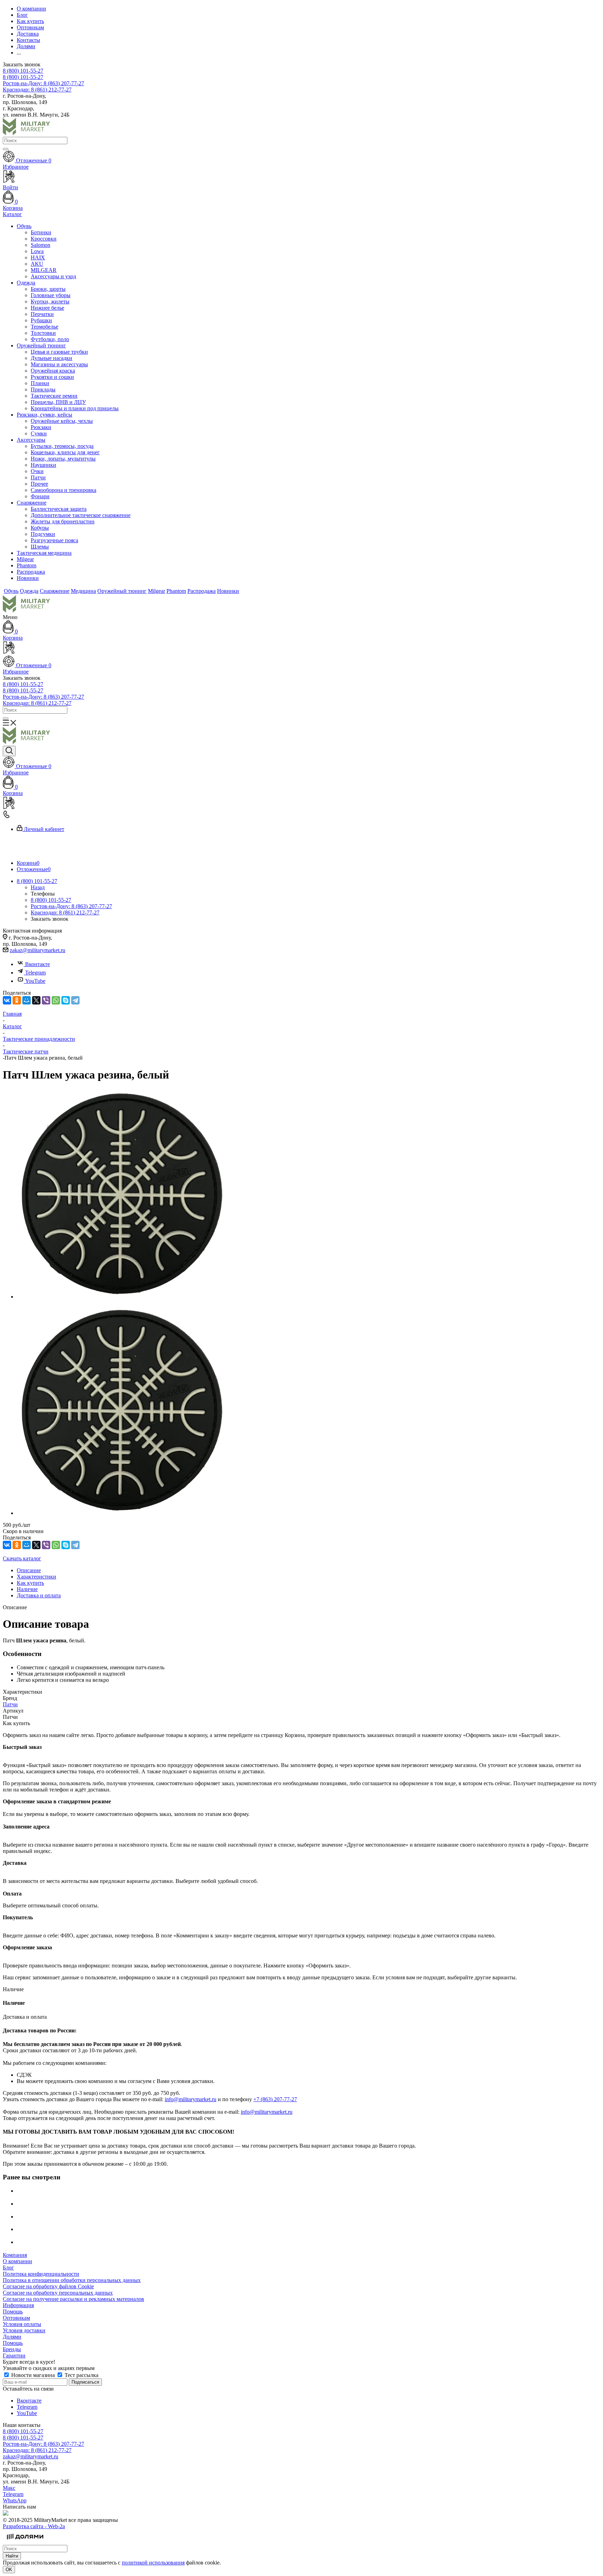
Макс (9, 2488)
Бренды (12, 2349)
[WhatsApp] (56, 1000)
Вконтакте (38, 964)
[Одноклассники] (17, 1000)
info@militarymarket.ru (191, 2099)
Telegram (35, 973)
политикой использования (153, 2563)
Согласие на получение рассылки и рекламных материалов (73, 2299)
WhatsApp (15, 2500)
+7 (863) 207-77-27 (275, 2099)
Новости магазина (33, 2375)
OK (9, 2570)
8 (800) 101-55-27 (23, 71)
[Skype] (66, 1000)
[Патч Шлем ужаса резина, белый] (121, 1297)
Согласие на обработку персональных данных (58, 2293)
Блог (8, 2268)
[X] (36, 1000)
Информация (18, 2305)
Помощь (13, 2312)
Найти (12, 2556)
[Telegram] (75, 1000)
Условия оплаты (22, 2324)
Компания (15, 2255)
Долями (12, 2337)
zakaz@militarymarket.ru (38, 950)
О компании (17, 2261)
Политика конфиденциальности (41, 2274)
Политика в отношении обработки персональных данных (72, 2280)
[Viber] (46, 1000)
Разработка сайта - (34, 2526)
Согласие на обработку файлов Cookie (48, 2286)
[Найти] (6, 149)
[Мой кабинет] (301, 648)
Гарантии (14, 2356)
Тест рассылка (81, 2375)
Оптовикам (16, 2318)
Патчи (10, 1704)
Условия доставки (24, 2330)
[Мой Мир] (27, 1000)
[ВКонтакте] (7, 1000)
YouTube (35, 981)
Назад (38, 887)
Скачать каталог (22, 1558)
